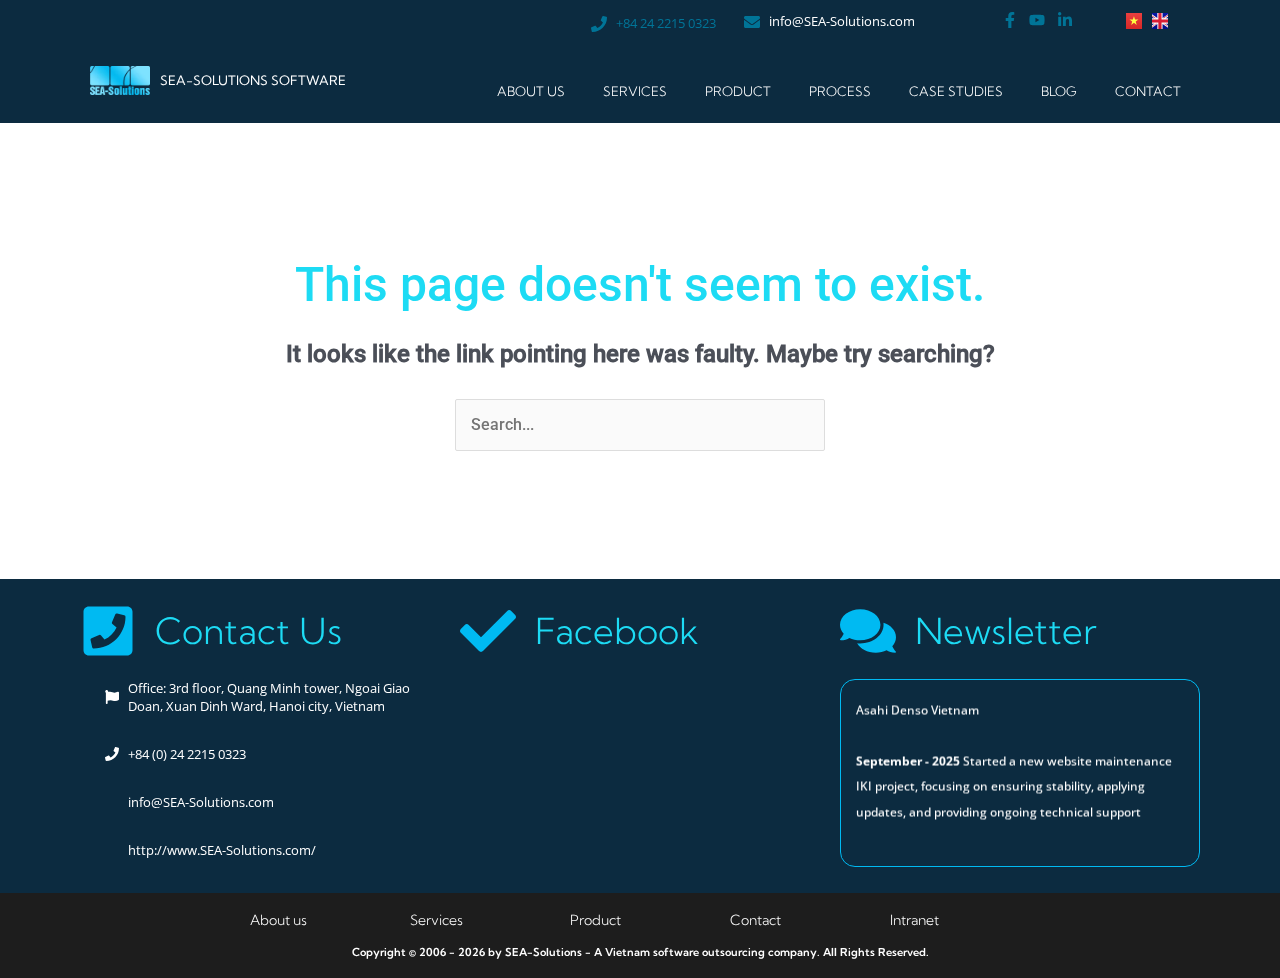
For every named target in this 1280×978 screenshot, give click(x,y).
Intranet (914, 920)
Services (635, 91)
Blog (1059, 91)
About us (278, 920)
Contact (1148, 91)
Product (595, 920)
